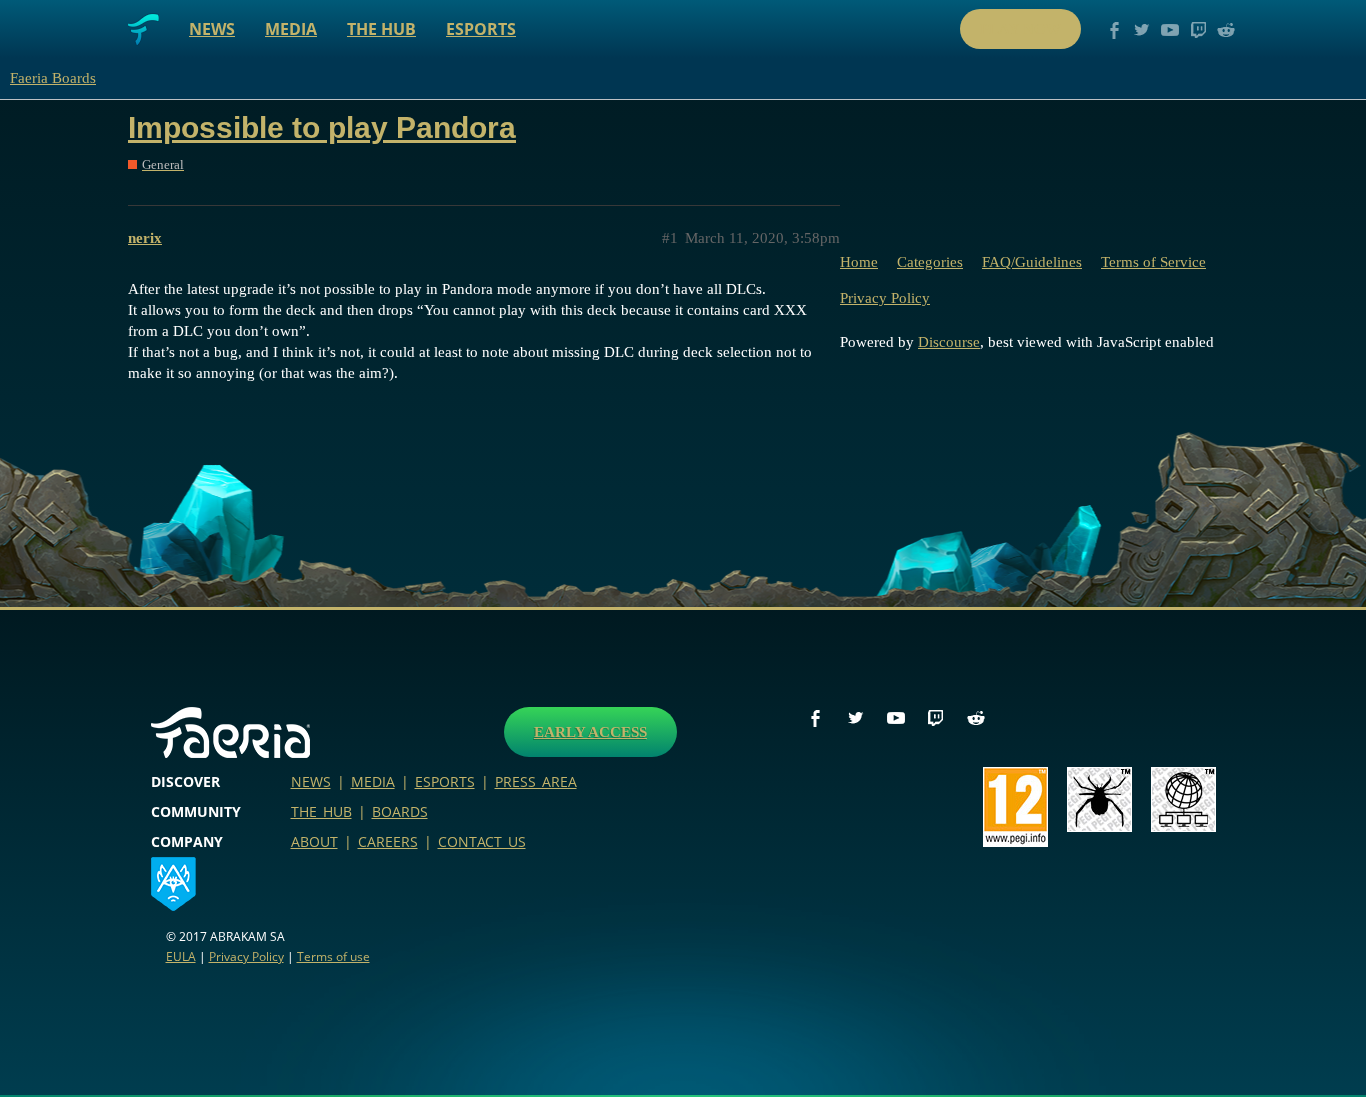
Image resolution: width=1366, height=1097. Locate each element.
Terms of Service (1153, 262)
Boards (400, 811)
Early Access (590, 732)
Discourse (949, 342)
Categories (930, 262)
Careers (388, 841)
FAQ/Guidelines (1032, 262)
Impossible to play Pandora (322, 127)
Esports (481, 29)
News (212, 29)
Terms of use (333, 956)
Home (859, 262)
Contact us (482, 841)
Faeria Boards (53, 78)
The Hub (381, 29)
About (314, 841)
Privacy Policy (885, 298)
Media (291, 29)
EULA (181, 956)
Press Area (536, 781)
